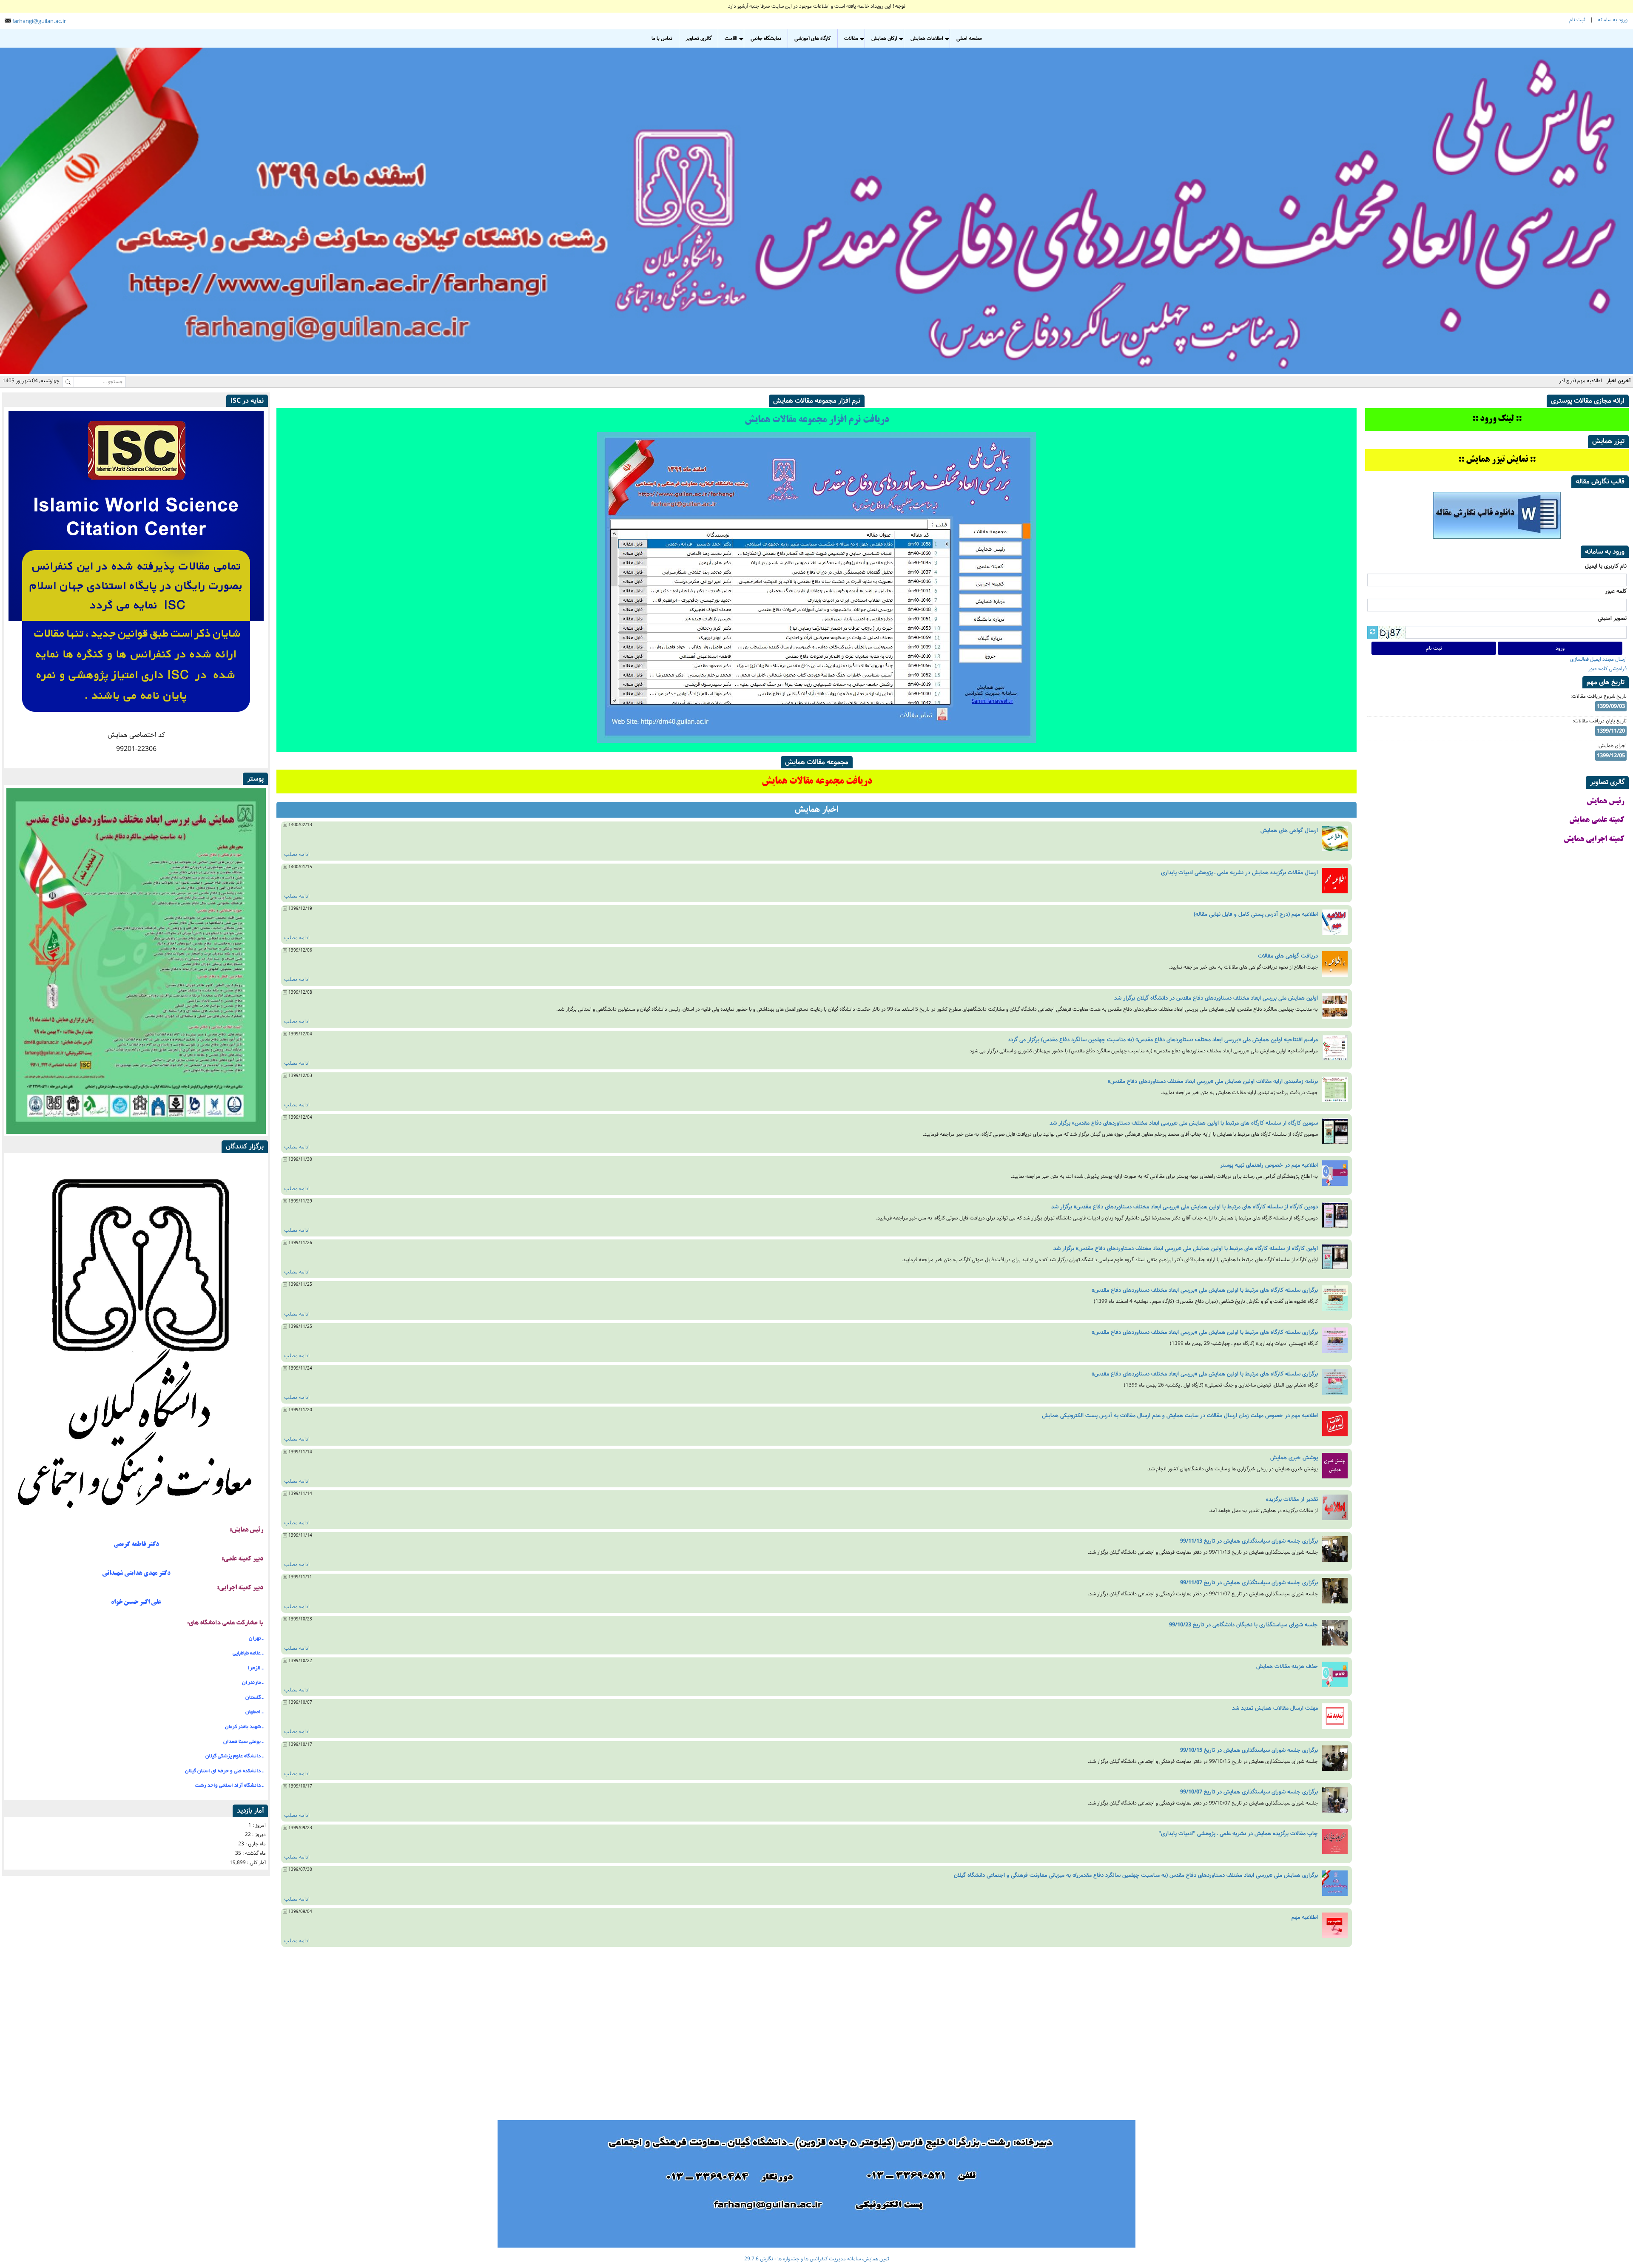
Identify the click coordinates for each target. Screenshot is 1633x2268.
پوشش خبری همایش (1294, 1458)
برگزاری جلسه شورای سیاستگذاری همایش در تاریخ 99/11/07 (1249, 1583)
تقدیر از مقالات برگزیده (1292, 1499)
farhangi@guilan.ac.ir (39, 21)
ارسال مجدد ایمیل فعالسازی (1598, 659)
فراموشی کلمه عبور (1607, 669)
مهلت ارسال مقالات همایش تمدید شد (1275, 1708)
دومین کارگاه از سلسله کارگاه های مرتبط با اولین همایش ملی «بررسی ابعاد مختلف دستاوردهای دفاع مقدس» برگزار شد (1185, 1207)
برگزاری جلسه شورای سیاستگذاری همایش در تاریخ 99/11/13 (1249, 1541)
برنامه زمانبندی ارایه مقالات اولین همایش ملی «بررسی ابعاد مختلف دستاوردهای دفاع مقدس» (1213, 1081)
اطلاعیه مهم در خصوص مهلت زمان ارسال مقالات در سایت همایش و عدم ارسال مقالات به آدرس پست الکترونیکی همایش (1180, 1415)
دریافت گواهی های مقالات (1288, 956)
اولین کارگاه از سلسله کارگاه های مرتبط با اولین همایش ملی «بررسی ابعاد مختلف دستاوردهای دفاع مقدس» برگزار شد (1186, 1248)
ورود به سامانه (1613, 20)
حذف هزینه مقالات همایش (1287, 1666)
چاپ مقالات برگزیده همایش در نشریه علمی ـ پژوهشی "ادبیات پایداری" (1238, 1833)
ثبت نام (1577, 20)
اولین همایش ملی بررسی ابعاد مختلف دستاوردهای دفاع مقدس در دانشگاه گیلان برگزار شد (1216, 998)
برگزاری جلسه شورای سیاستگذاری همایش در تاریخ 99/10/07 (1249, 1792)
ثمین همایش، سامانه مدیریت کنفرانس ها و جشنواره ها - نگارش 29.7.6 (817, 2259)
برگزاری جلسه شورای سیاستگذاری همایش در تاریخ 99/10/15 (1249, 1750)
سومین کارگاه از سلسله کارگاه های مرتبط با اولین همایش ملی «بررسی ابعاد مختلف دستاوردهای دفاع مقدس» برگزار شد (1184, 1123)
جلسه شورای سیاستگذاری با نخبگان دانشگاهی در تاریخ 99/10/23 (1243, 1625)
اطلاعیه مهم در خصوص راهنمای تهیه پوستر (1269, 1165)
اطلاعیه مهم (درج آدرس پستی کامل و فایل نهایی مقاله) (1546, 381)
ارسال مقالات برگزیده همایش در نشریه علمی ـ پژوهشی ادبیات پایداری (1239, 873)
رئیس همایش (1605, 802)
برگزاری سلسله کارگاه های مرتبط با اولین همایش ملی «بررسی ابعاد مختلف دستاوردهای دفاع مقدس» (1205, 1290)
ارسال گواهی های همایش (1289, 830)
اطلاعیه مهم (1305, 1917)
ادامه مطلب (297, 854)
